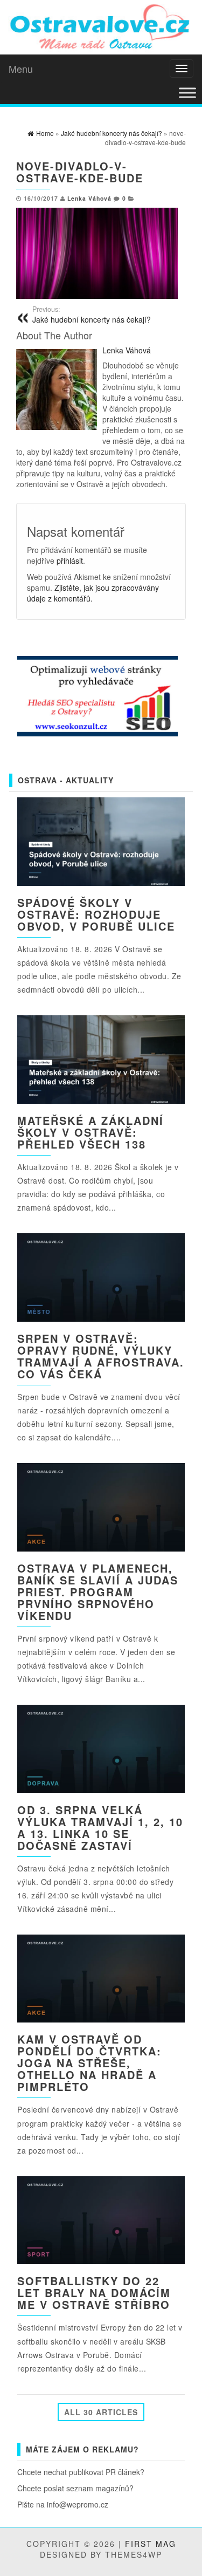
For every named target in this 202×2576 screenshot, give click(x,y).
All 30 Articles (101, 2412)
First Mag (151, 2544)
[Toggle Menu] (187, 93)
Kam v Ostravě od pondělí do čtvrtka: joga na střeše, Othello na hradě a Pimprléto (89, 2063)
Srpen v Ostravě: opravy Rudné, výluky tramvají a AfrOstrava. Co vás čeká (101, 1356)
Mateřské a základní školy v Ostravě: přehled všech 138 (90, 1132)
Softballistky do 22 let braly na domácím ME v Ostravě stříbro (94, 2293)
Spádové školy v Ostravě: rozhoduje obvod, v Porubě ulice (96, 914)
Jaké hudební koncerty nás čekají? (92, 315)
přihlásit (70, 561)
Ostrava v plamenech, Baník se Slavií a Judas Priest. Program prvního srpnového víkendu (98, 1592)
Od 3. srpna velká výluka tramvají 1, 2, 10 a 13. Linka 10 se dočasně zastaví (100, 1827)
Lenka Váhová (89, 198)
